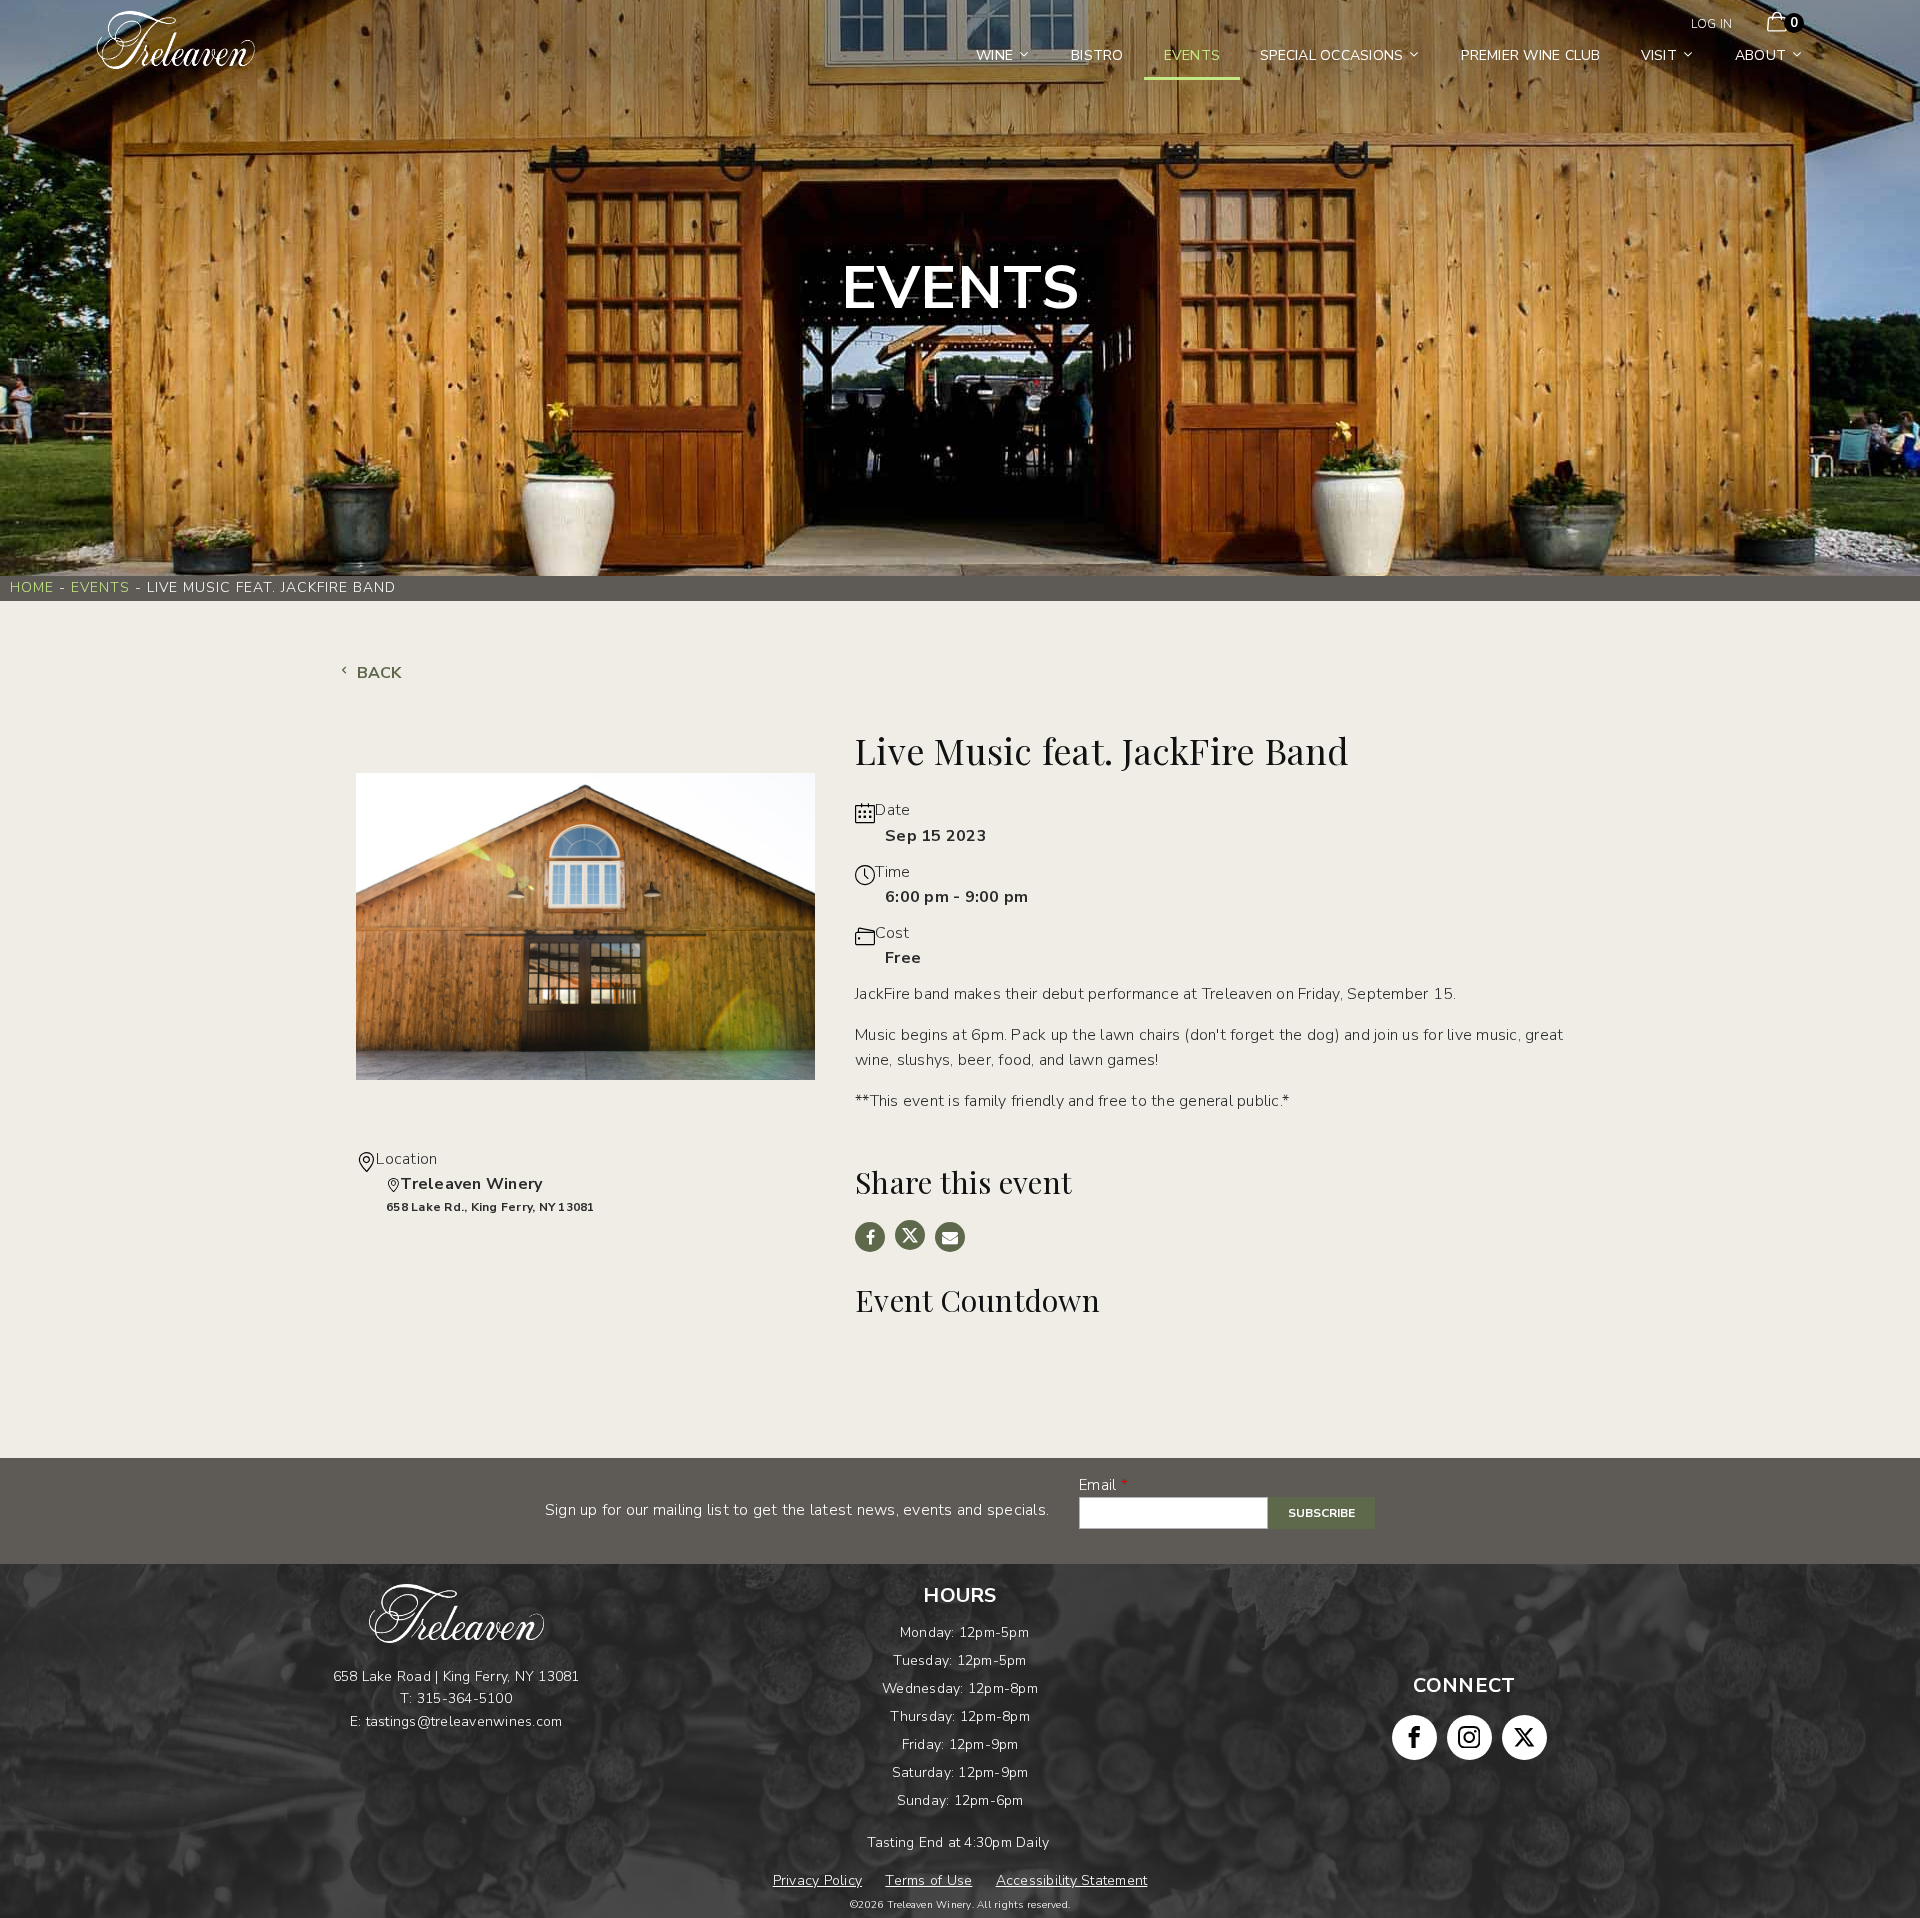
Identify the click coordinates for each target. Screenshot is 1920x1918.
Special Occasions (1331, 55)
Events (1192, 55)
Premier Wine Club (1530, 55)
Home (32, 587)
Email (1097, 1485)
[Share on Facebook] (870, 1237)
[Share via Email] (950, 1237)
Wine (994, 55)
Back (376, 673)
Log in (1712, 24)
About (1760, 55)
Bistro (1097, 55)
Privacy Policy (818, 1880)
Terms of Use (928, 1880)
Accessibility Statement (1072, 1880)
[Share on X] (910, 1235)
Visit (1659, 55)
